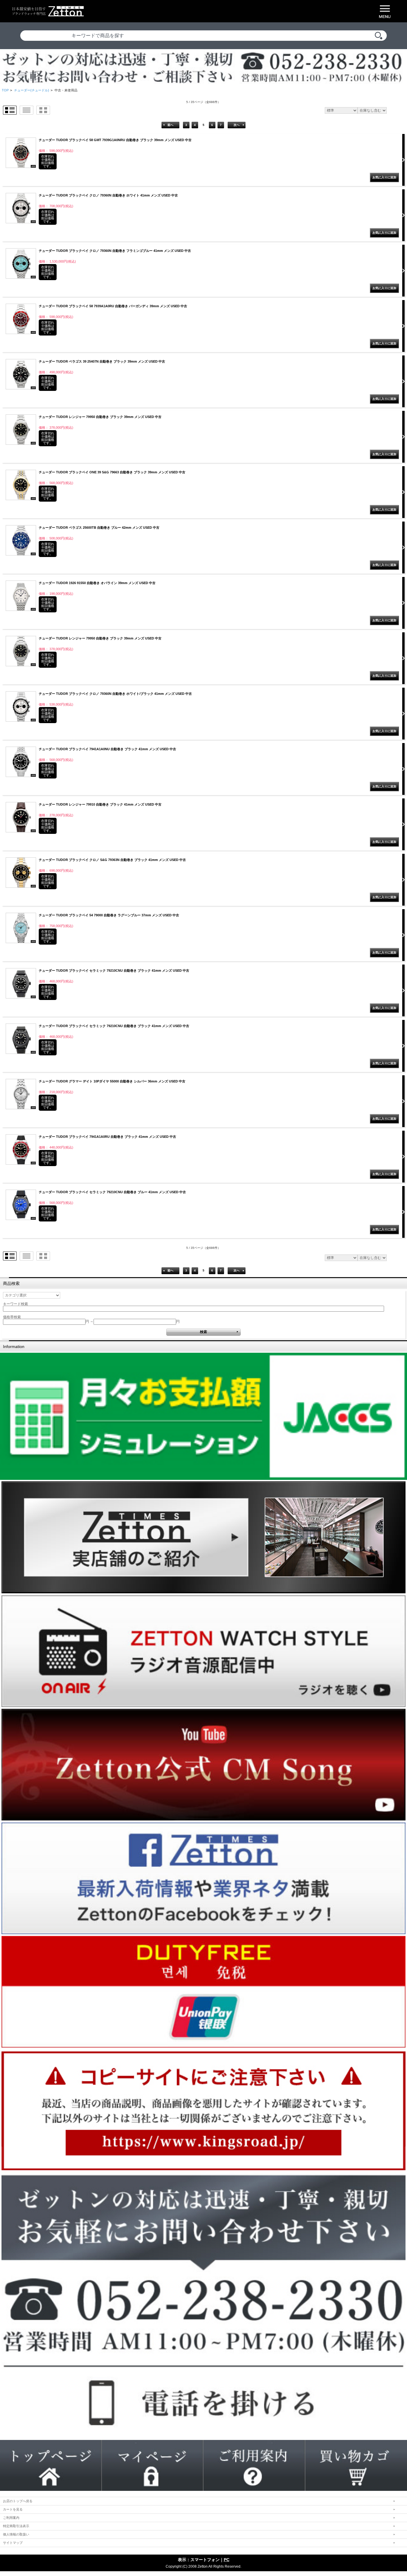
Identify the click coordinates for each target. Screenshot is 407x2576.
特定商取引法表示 (16, 2526)
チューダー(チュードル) (32, 90)
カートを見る (13, 2509)
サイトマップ (13, 2543)
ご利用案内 (11, 2518)
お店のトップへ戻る (18, 2501)
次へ (237, 125)
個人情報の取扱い (16, 2534)
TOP (5, 90)
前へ (170, 125)
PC (227, 2560)
